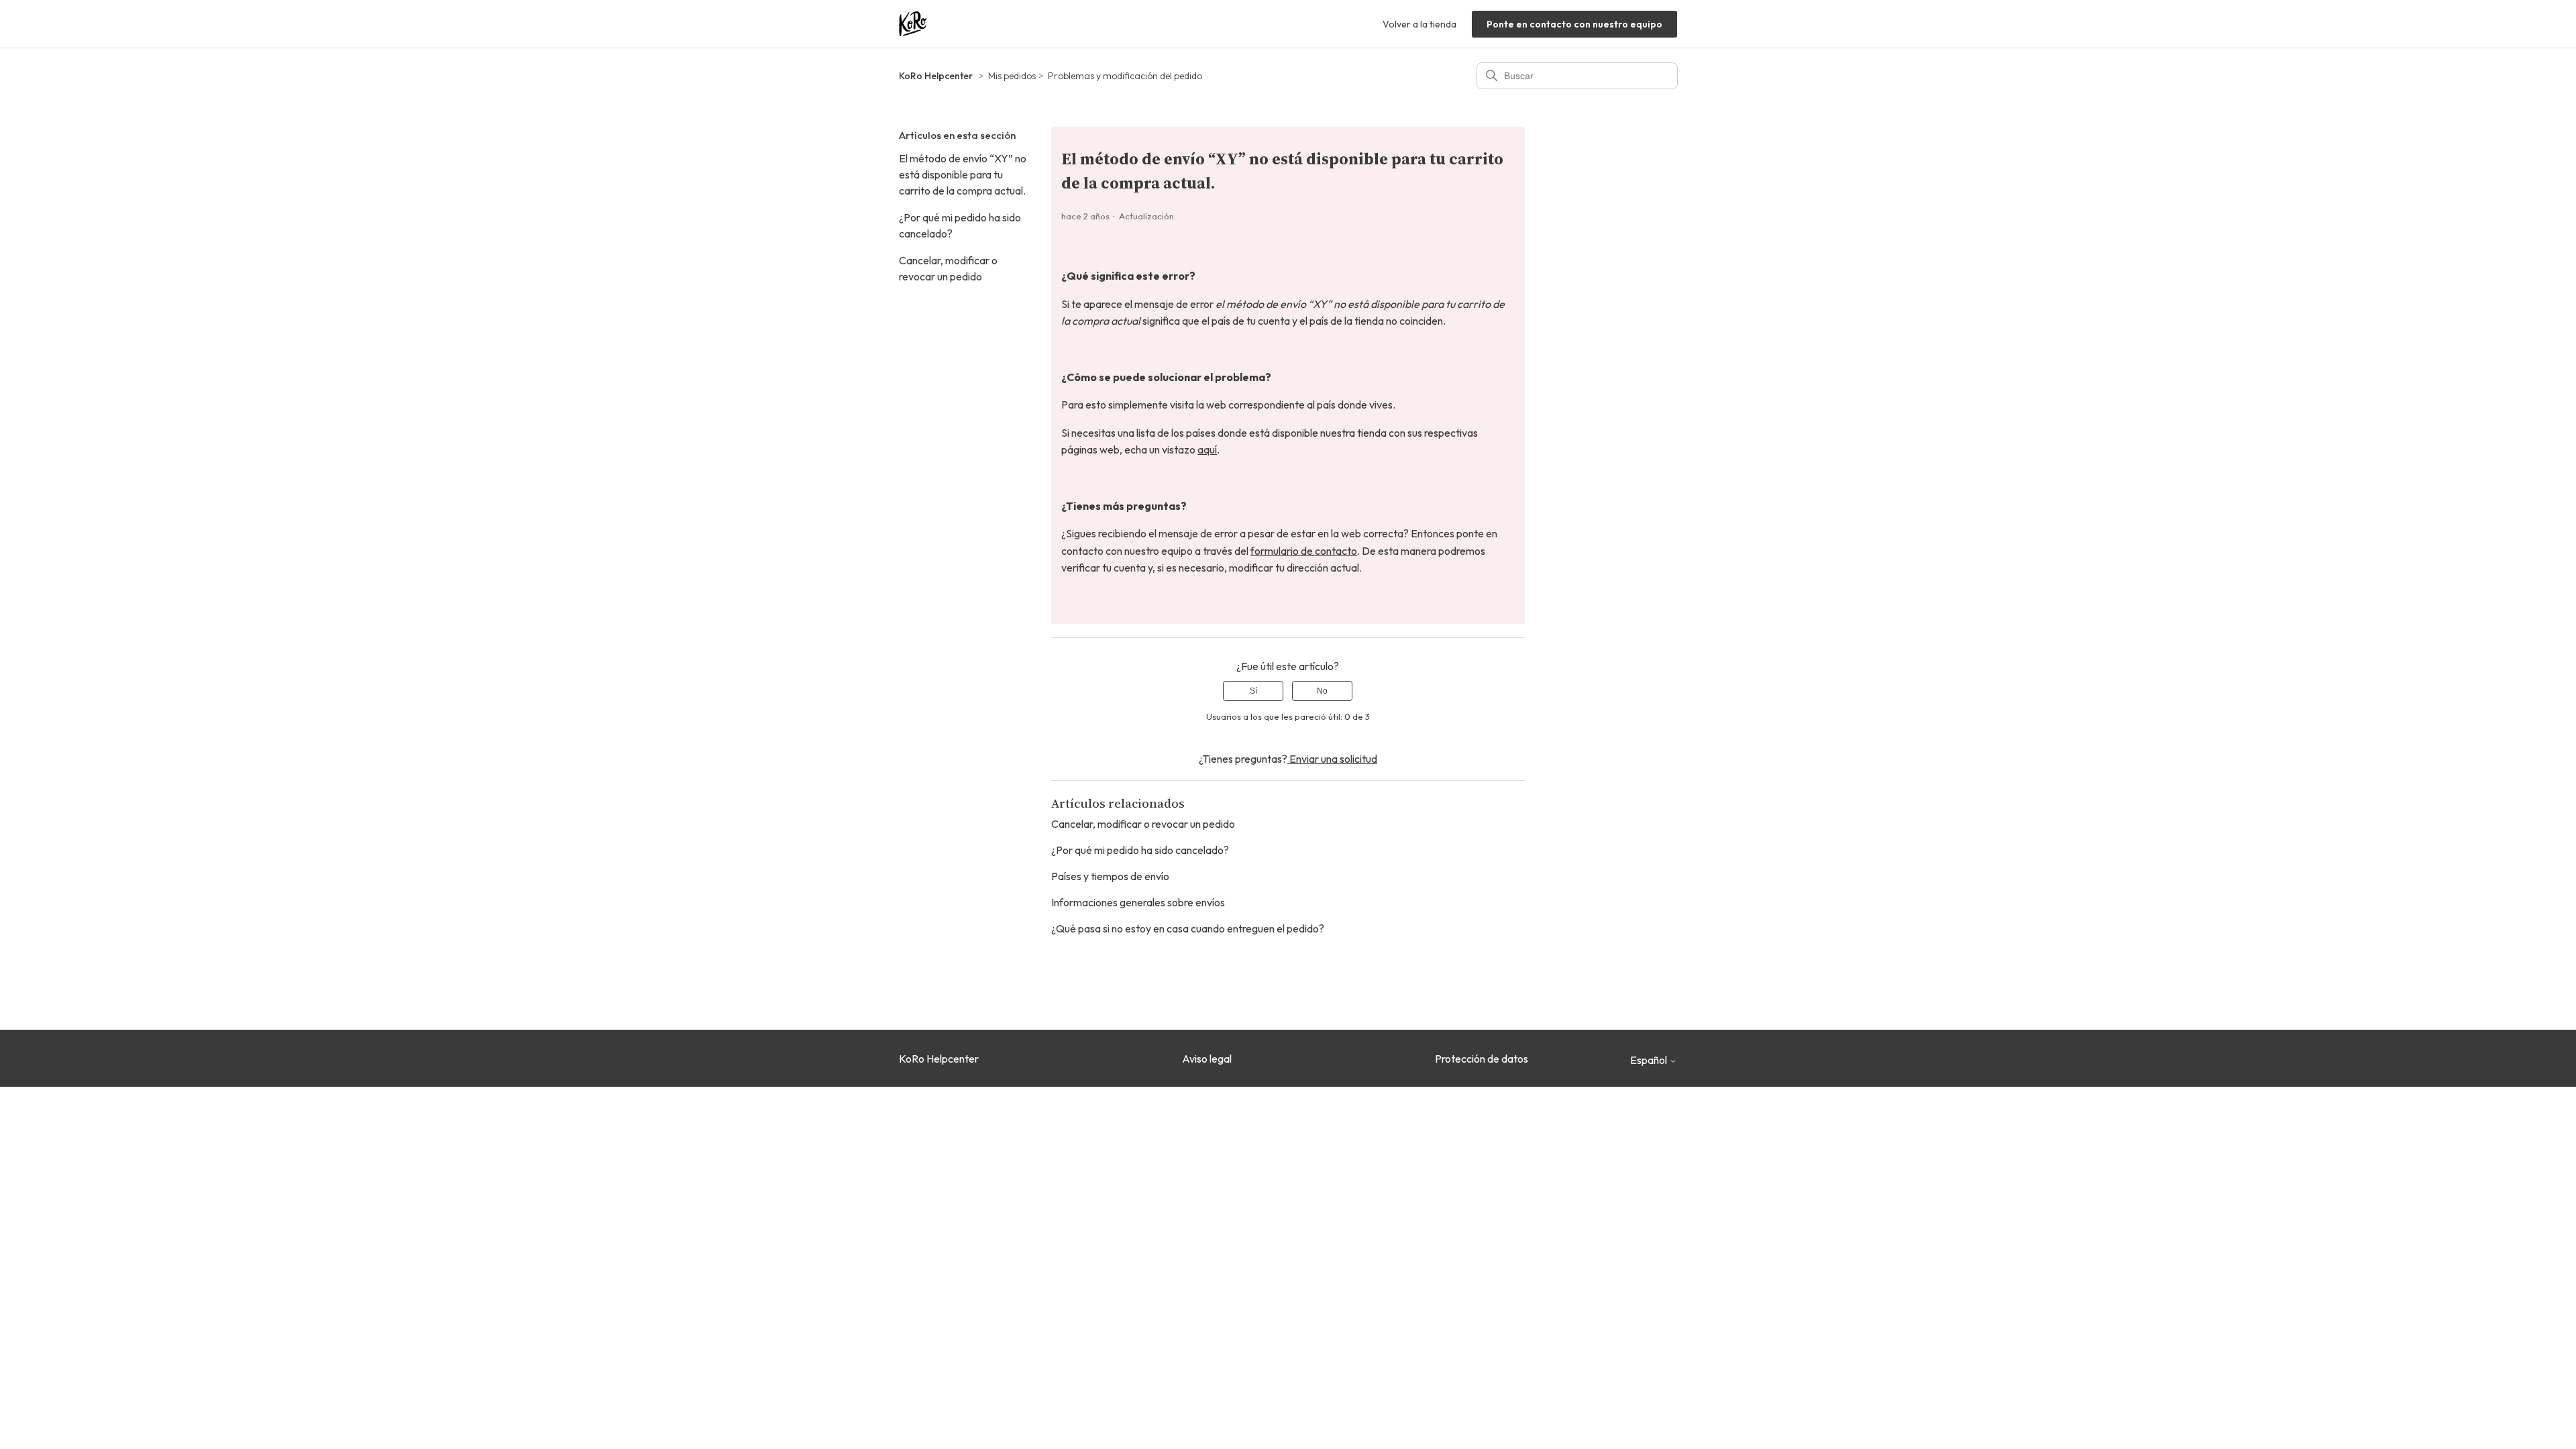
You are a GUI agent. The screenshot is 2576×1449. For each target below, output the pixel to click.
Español (1650, 1060)
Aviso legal (1207, 1059)
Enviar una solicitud (1332, 759)
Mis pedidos (1012, 76)
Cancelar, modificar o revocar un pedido (948, 268)
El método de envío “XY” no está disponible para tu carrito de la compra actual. (963, 174)
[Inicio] (913, 24)
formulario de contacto (1304, 551)
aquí (1207, 449)
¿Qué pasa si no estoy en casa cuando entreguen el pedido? (1188, 928)
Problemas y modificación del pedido (1125, 76)
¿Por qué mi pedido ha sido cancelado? (960, 225)
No (1322, 691)
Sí (1253, 691)
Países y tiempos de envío (1110, 876)
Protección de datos (1482, 1059)
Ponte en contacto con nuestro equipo (1574, 24)
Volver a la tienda (1419, 24)
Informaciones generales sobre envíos (1138, 902)
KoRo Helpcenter (936, 76)
